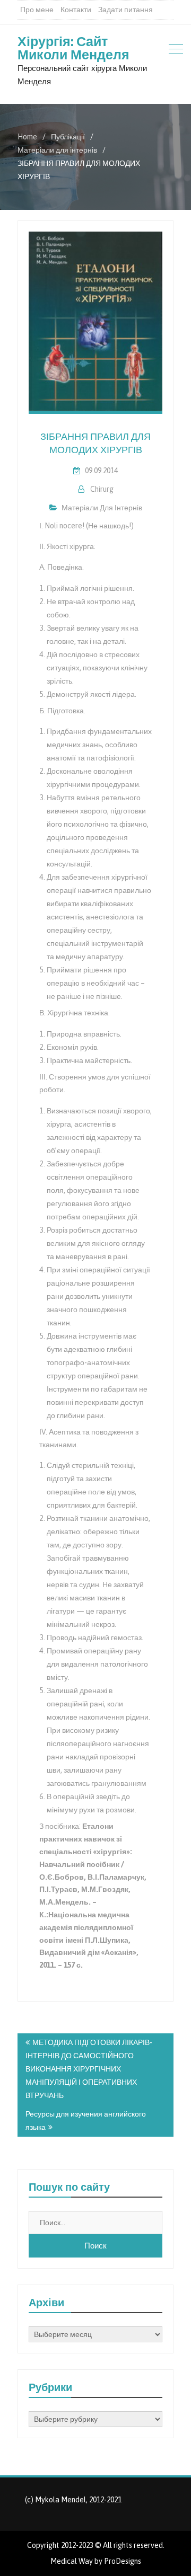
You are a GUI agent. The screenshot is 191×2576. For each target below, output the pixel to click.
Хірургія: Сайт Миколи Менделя (73, 48)
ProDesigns (123, 2561)
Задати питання (125, 10)
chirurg (102, 489)
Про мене (37, 10)
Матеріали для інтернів (102, 508)
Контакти (76, 10)
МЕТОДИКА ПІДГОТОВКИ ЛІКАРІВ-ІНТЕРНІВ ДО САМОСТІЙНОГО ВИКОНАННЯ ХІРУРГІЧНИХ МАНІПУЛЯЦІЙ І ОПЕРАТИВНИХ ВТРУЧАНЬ (89, 2069)
